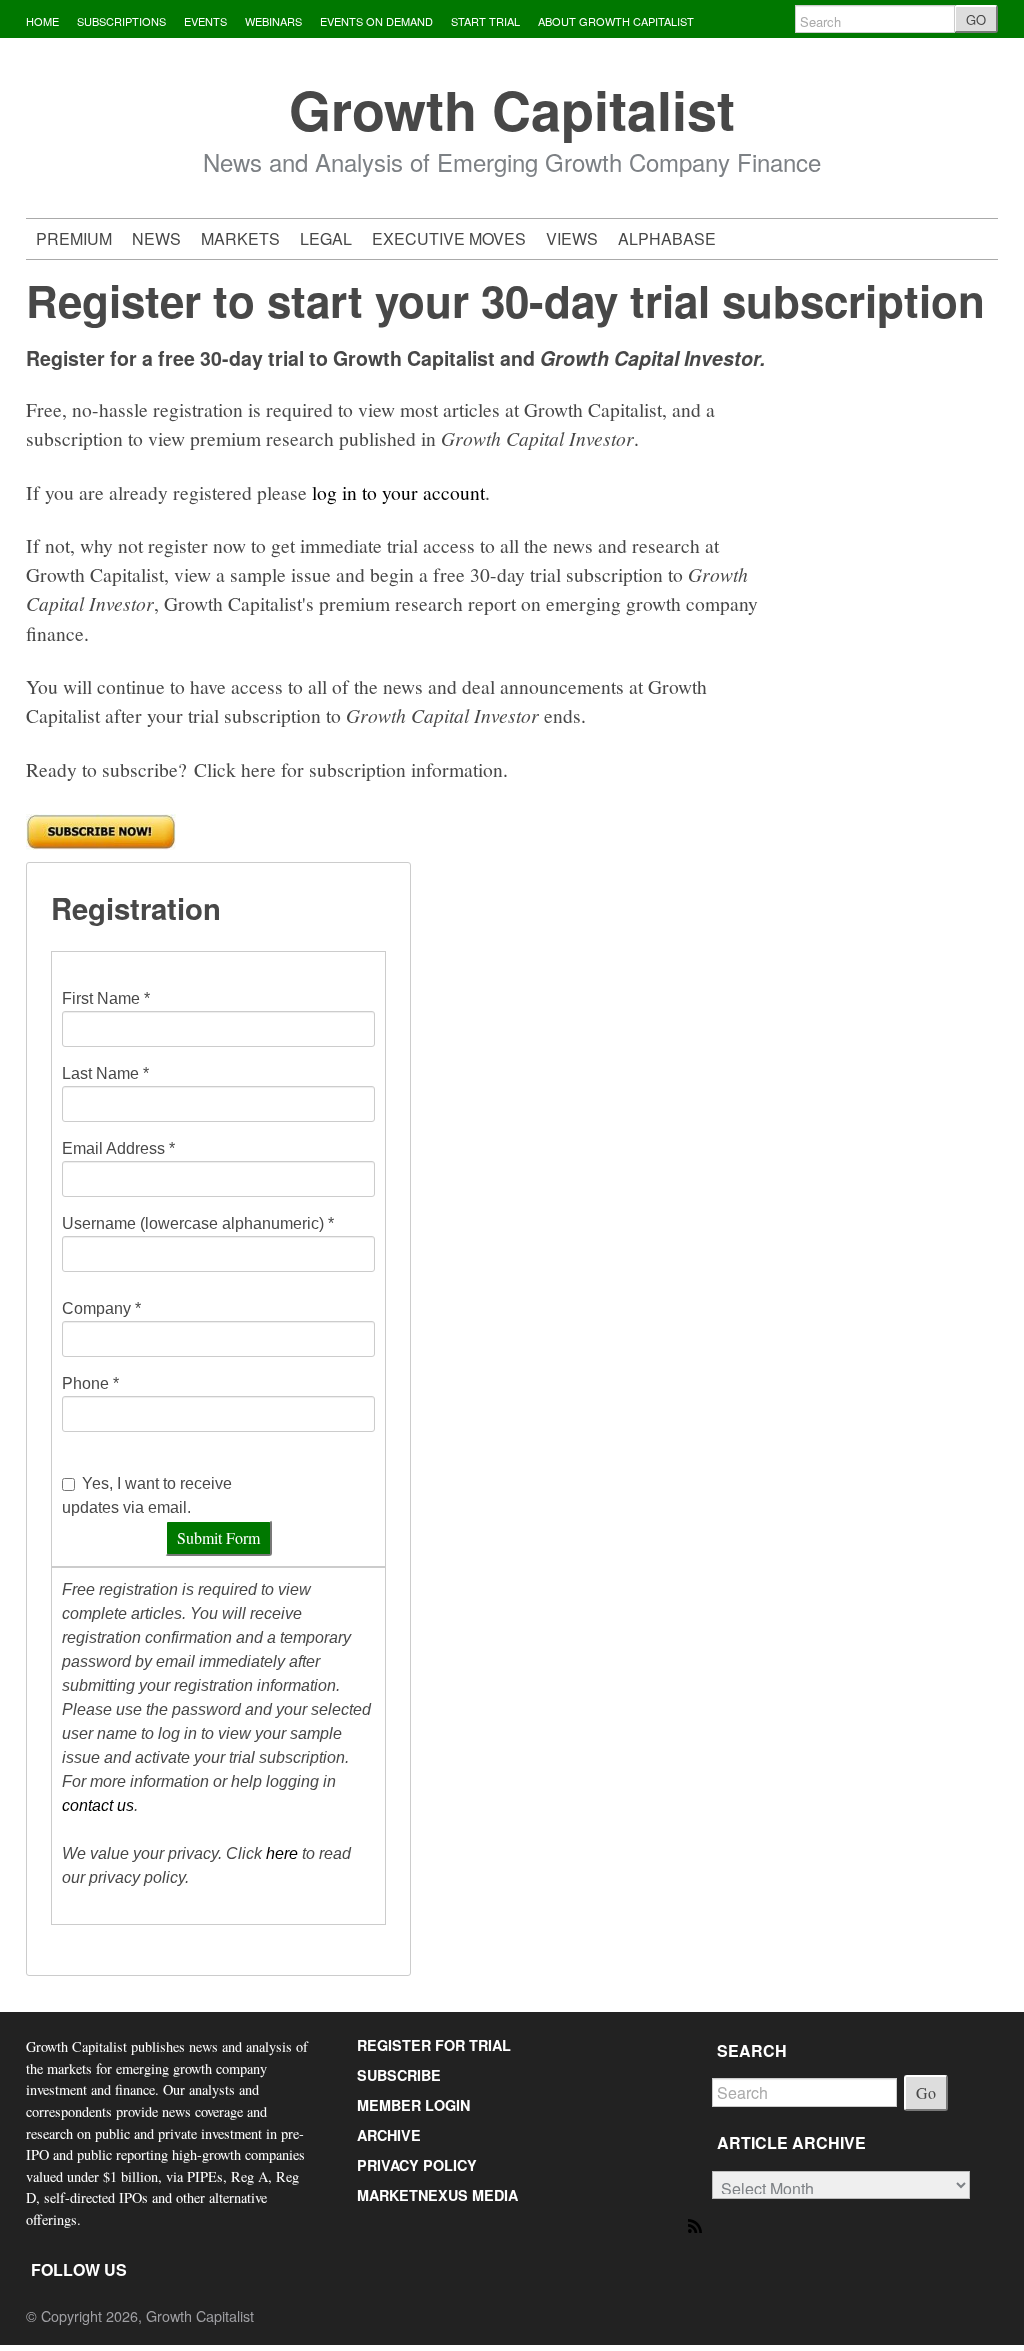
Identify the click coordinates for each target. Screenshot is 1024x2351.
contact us (98, 1805)
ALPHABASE (667, 238)
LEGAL (326, 238)
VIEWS (572, 238)
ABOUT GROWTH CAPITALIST (616, 21)
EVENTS (205, 21)
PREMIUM (74, 238)
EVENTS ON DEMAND (376, 21)
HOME (42, 21)
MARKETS (240, 238)
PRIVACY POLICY (417, 2165)
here (282, 1853)
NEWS (156, 238)
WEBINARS (273, 21)
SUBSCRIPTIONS (121, 21)
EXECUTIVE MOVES (449, 238)
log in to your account (398, 492)
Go (926, 2092)
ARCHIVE (389, 2135)
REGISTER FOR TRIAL (434, 2045)
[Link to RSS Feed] (696, 2224)
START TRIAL (485, 21)
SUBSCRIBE (399, 2075)
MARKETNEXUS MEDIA (437, 2195)
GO (976, 19)
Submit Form (218, 1537)
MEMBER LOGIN (413, 2105)
